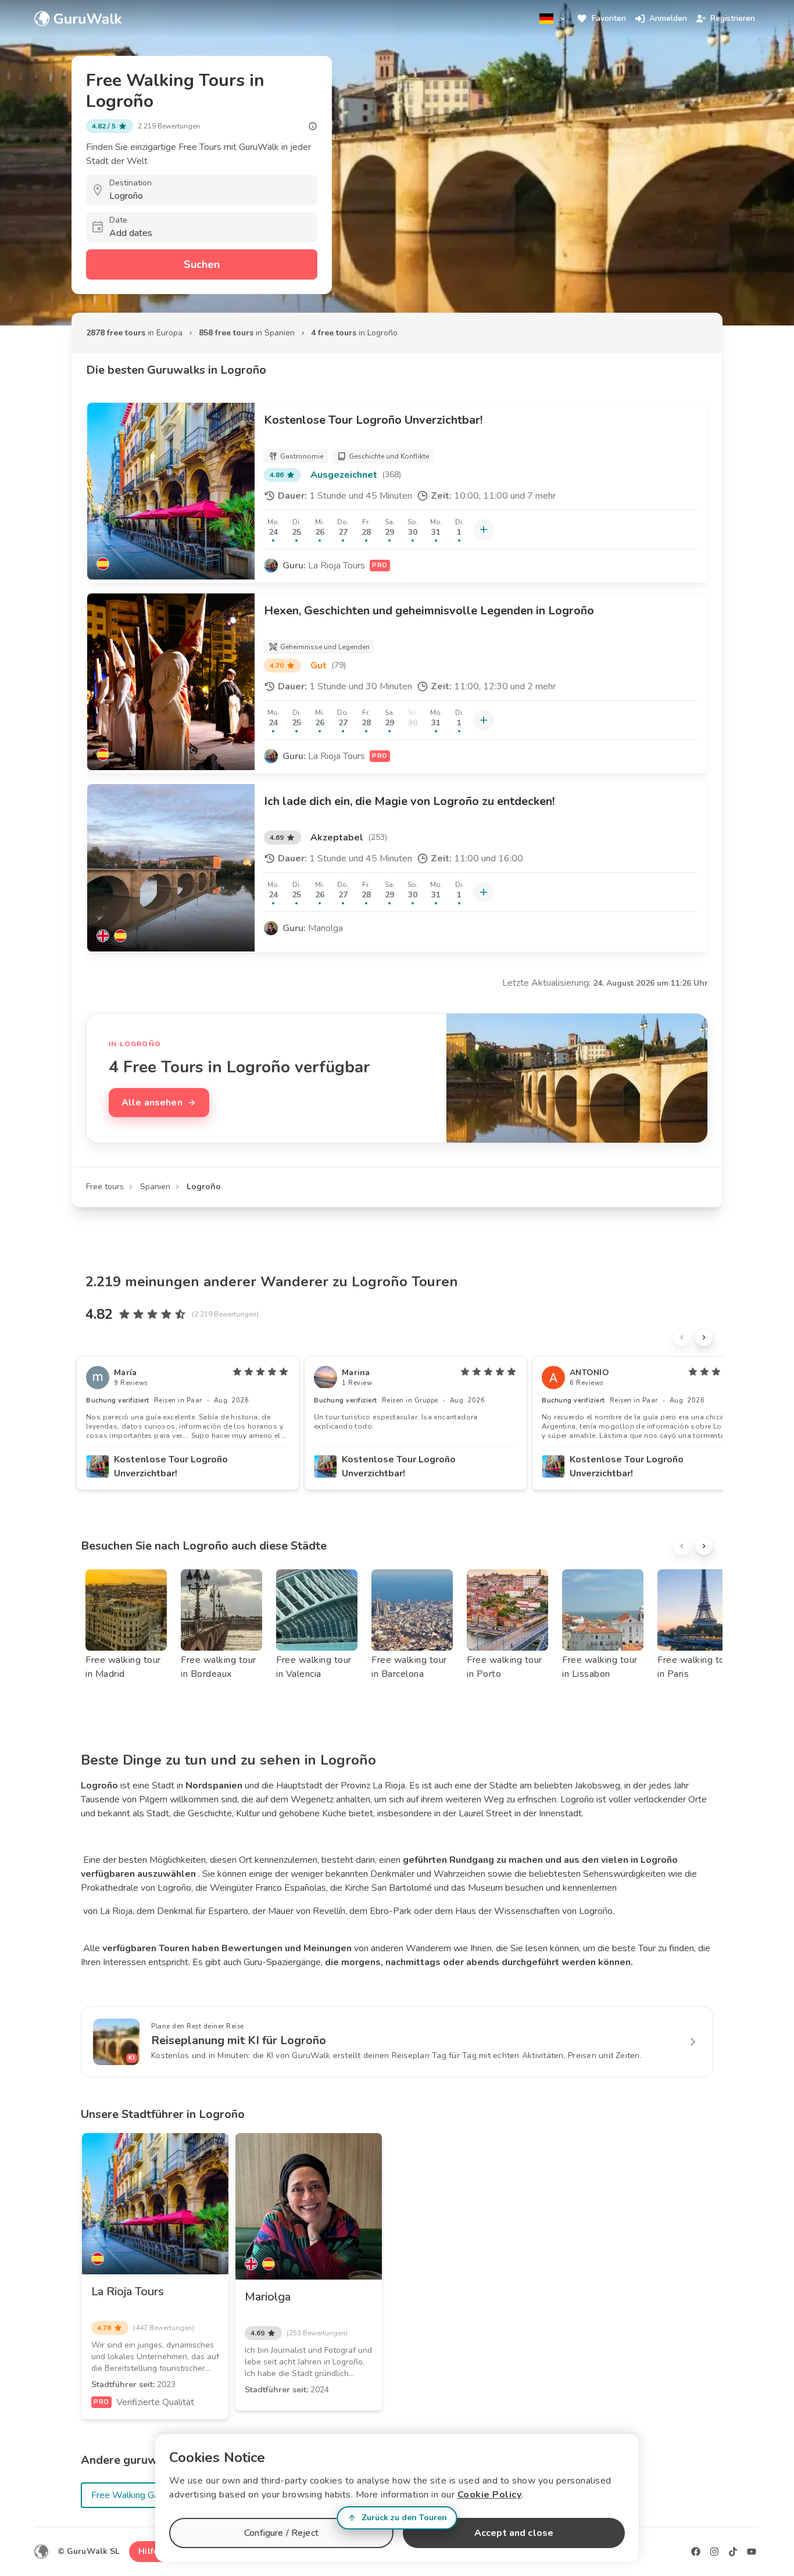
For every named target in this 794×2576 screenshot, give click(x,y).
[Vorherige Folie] (682, 1337)
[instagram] (714, 2552)
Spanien (155, 1187)
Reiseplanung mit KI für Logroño (239, 2040)
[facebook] (696, 2552)
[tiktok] (733, 2552)
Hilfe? (150, 2551)
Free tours (105, 1187)
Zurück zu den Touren (404, 2518)
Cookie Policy (490, 2495)
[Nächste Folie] (704, 1337)
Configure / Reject (281, 2533)
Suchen (202, 264)
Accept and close (514, 2533)
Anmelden (668, 18)
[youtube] (752, 2552)
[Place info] (313, 126)
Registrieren (733, 18)
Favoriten (609, 18)
